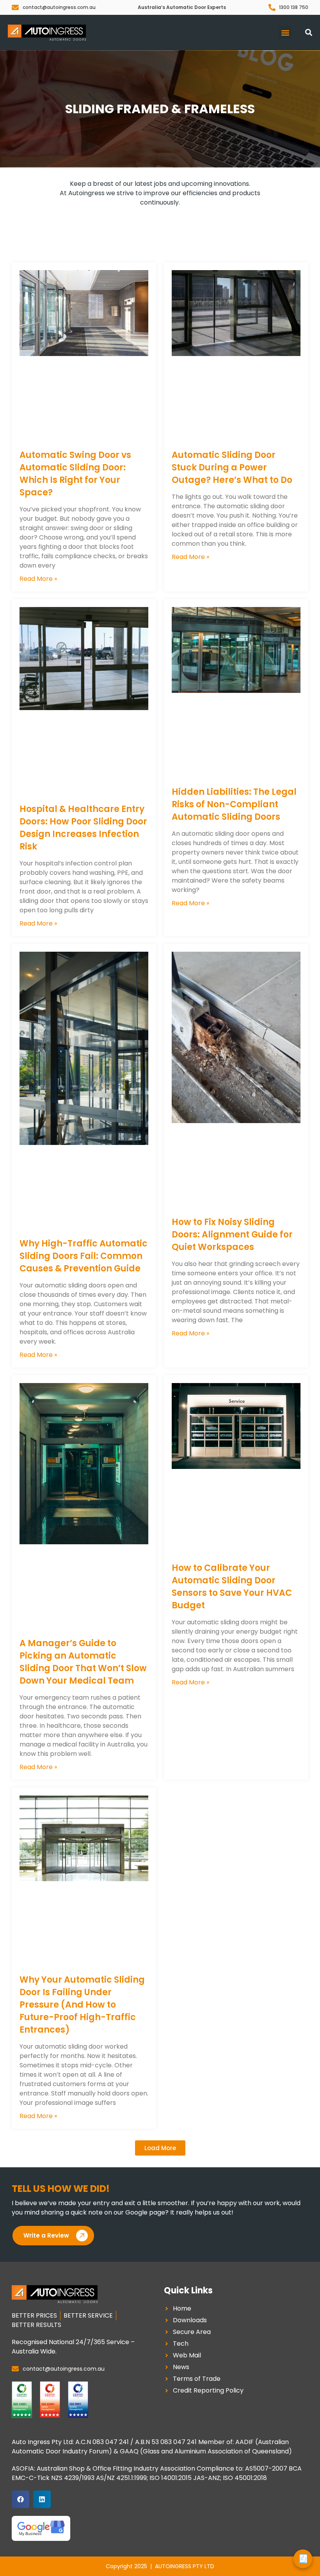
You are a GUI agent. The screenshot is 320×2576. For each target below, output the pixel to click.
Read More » (38, 579)
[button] (285, 33)
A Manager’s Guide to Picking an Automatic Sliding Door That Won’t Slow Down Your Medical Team (83, 1662)
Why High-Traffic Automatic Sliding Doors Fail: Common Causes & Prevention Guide (84, 1256)
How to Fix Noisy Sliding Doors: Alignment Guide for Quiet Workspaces (232, 1235)
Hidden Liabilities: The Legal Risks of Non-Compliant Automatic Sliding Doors (234, 804)
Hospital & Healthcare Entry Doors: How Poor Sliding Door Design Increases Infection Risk (83, 828)
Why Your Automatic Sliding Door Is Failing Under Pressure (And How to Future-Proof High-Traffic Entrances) (82, 2005)
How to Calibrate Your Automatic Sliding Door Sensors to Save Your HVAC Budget (232, 1587)
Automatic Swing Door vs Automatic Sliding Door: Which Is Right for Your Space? (75, 474)
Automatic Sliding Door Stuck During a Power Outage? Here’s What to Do (232, 467)
